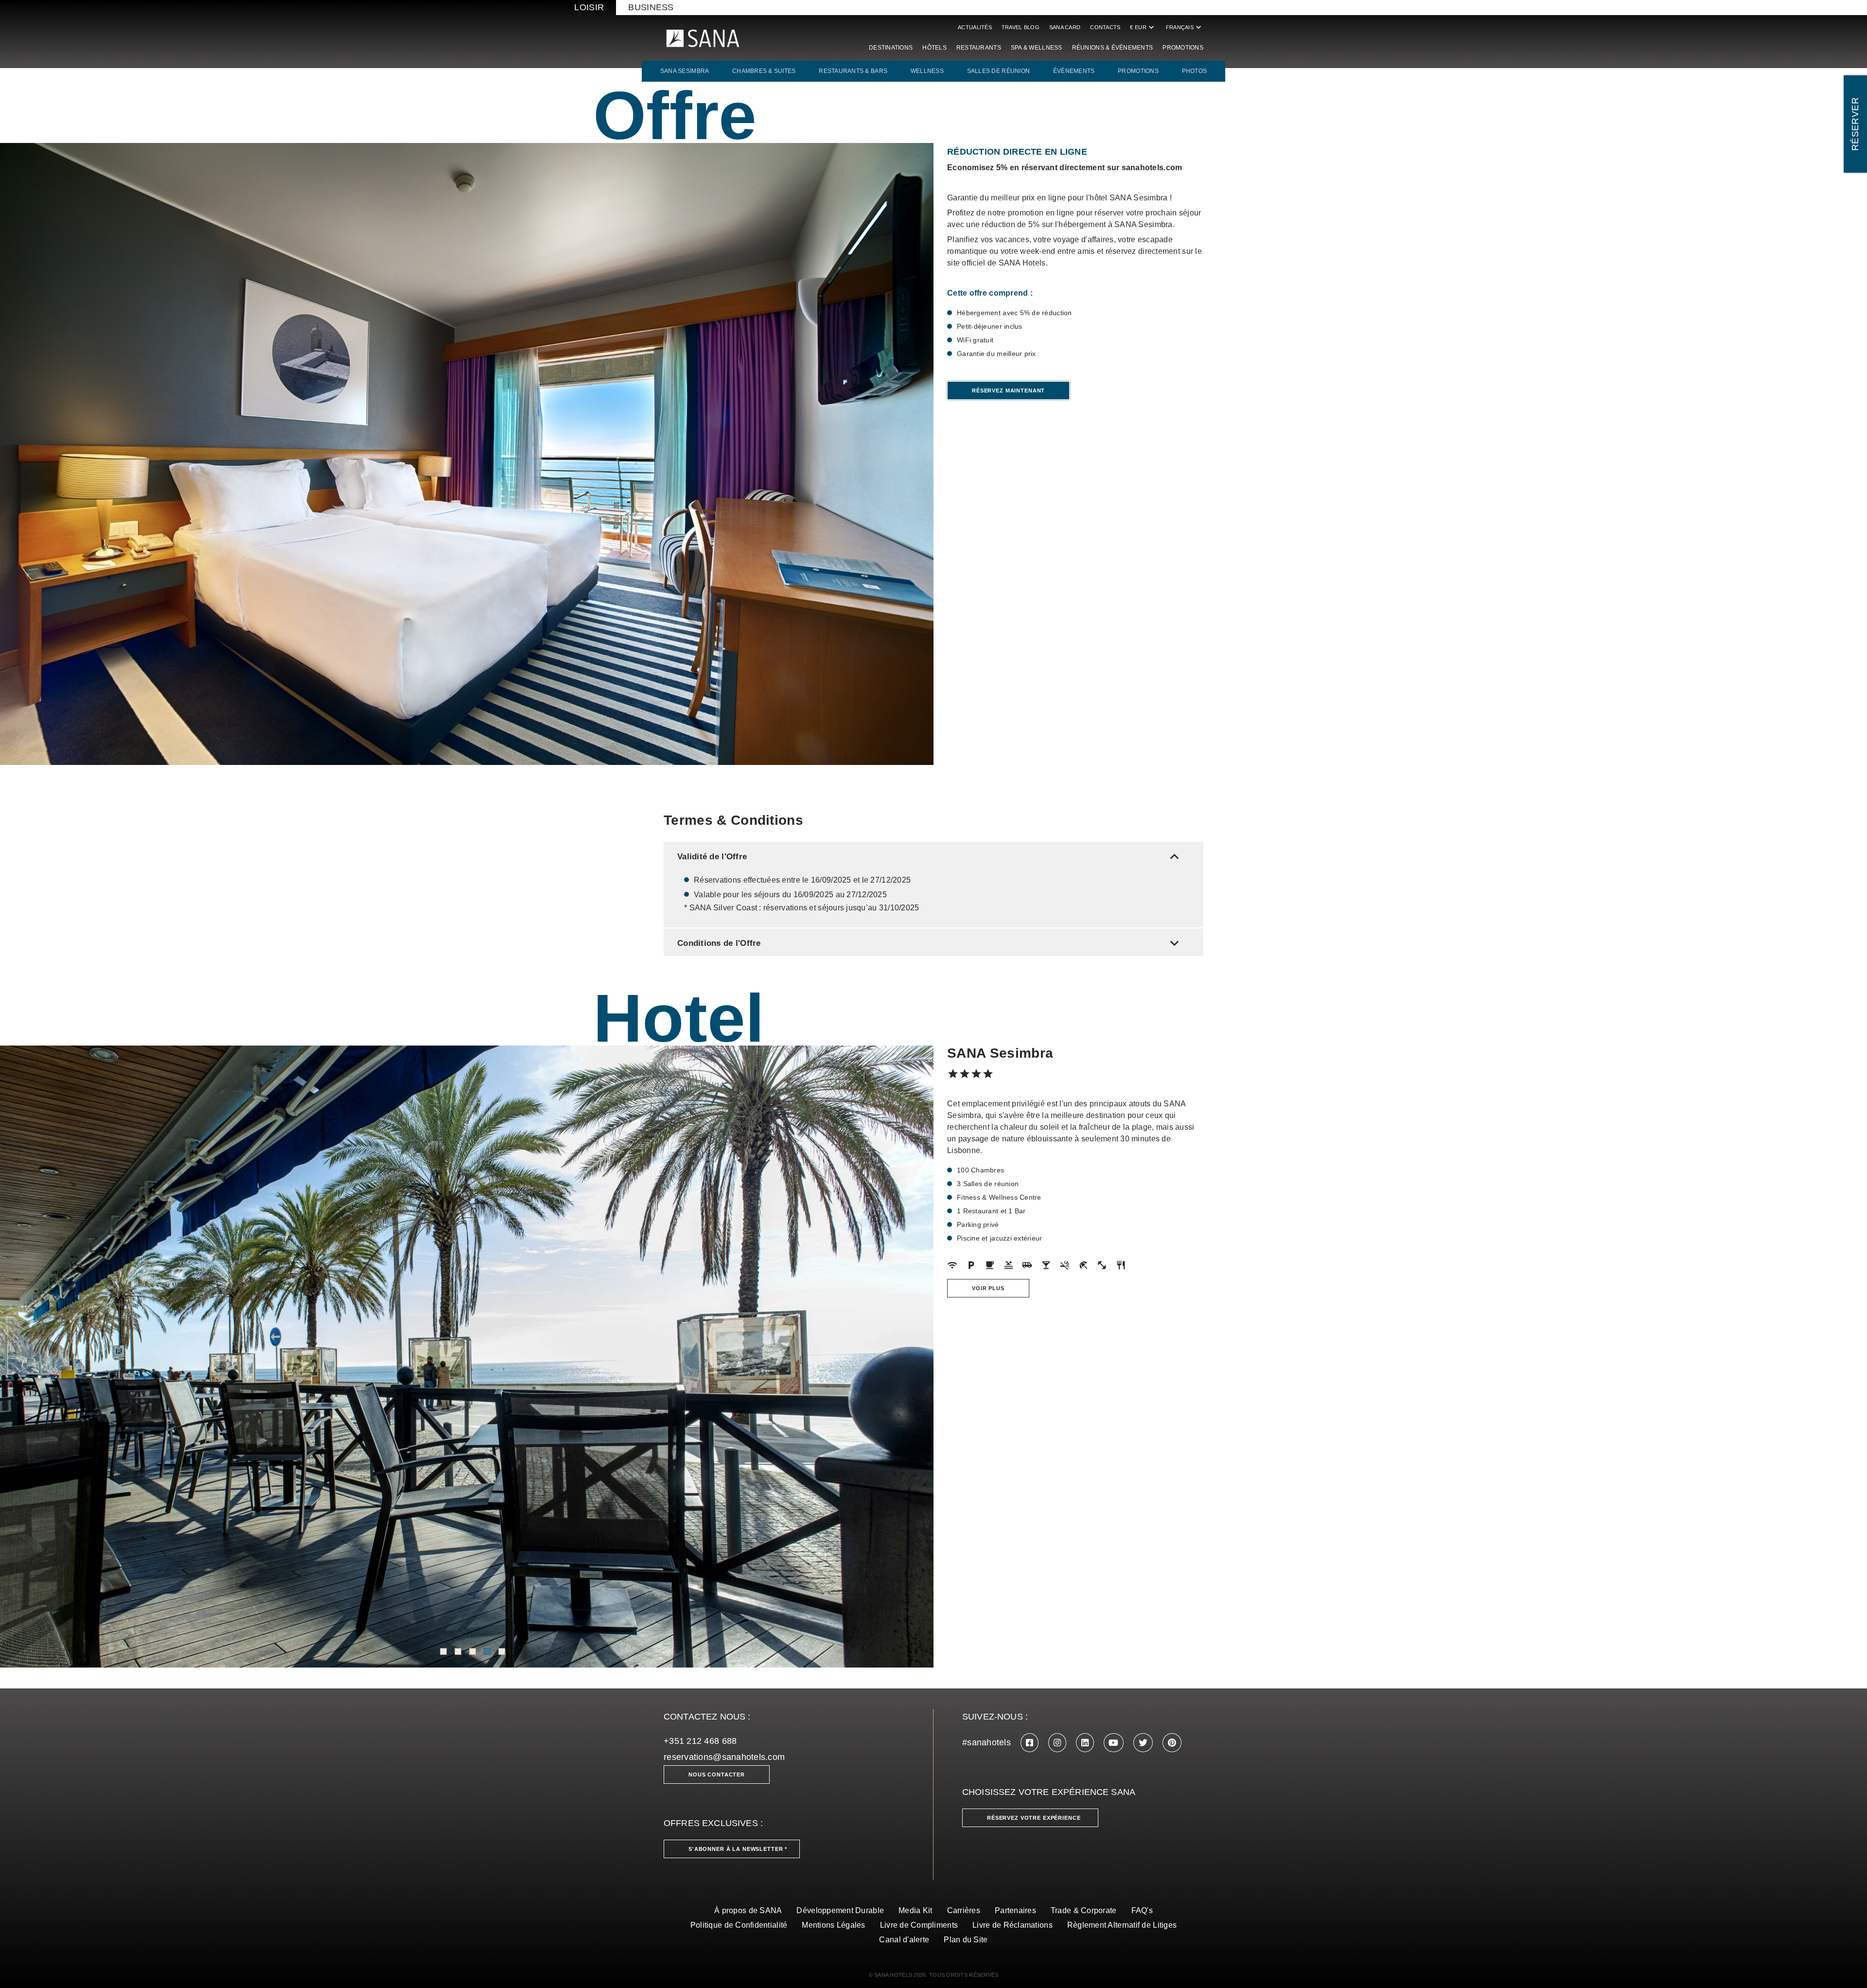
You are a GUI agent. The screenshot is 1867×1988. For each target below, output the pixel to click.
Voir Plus (988, 1288)
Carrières (964, 1910)
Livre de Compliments (919, 1925)
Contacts (1105, 27)
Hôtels (934, 48)
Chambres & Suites (764, 71)
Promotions (1183, 48)
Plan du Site (966, 1940)
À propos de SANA (748, 1910)
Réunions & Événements (1113, 48)
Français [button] (1185, 27)
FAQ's (1142, 1910)
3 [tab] (473, 1651)
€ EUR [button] (1143, 27)
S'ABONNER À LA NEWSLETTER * (738, 1849)
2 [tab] (458, 1651)
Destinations (891, 48)
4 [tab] (487, 1651)
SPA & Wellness (1037, 48)
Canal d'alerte (904, 1940)
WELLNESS (927, 71)
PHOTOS (1195, 71)
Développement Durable (840, 1910)
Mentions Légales (833, 1925)
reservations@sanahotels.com (724, 1757)
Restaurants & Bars (853, 71)
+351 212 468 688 (700, 1741)
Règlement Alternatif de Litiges (1122, 1925)
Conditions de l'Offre (930, 943)
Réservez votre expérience (1034, 1818)
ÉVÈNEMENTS (1074, 71)
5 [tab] (502, 1651)
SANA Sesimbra (685, 71)
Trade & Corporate (1084, 1910)
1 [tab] (443, 1651)
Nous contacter (717, 1775)
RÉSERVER (1855, 124)
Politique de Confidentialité (739, 1925)
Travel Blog (1021, 27)
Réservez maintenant (1008, 390)
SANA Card (1065, 27)
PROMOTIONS (1138, 71)
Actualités (975, 27)
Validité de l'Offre (930, 857)
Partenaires (1015, 1910)
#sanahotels (986, 1742)
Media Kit (915, 1910)
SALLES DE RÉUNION (999, 71)
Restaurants (979, 48)
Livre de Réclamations (1013, 1925)
